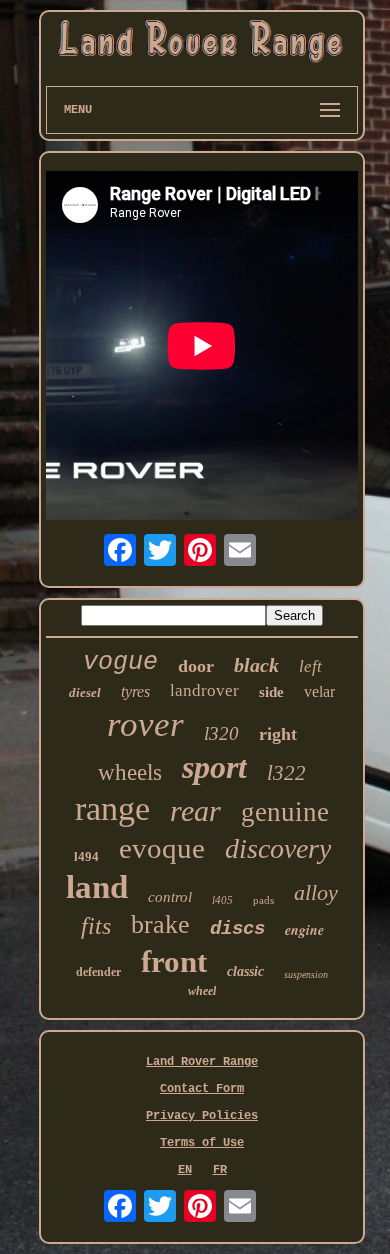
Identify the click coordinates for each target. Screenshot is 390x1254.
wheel (202, 991)
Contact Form (202, 1089)
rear (195, 810)
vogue (120, 662)
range (112, 808)
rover (145, 724)
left (310, 666)
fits (96, 926)
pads (263, 900)
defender (98, 972)
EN (185, 1170)
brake (160, 924)
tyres (135, 691)
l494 (86, 856)
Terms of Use (202, 1143)
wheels (130, 772)
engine (304, 930)
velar (319, 691)
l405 (222, 900)
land (97, 887)
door (196, 666)
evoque (162, 848)
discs (237, 929)
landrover (204, 690)
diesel (85, 692)
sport (214, 767)
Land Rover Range (202, 1062)
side (271, 692)
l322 (286, 773)
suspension (306, 974)
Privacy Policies (202, 1116)
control (170, 897)
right (278, 734)
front (174, 961)
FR (220, 1170)
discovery (278, 848)
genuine (285, 812)
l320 (221, 733)
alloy (316, 892)
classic (245, 971)
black (256, 665)
